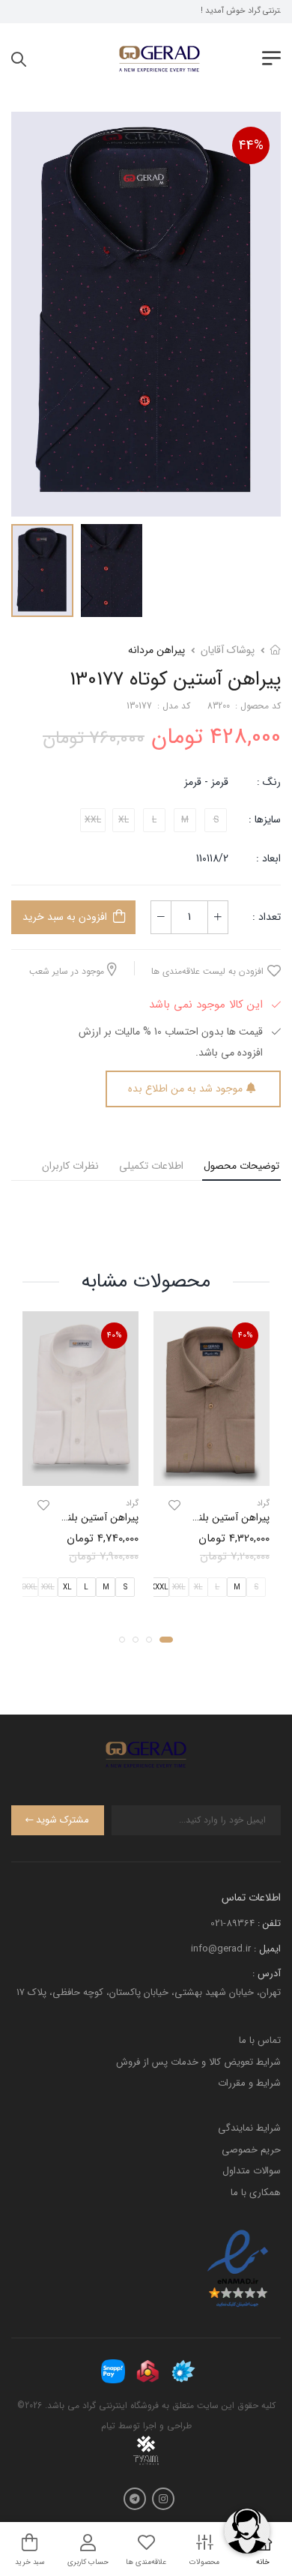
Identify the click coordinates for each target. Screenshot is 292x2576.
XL (67, 1588)
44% (251, 145)
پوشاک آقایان (228, 650)
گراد (263, 1504)
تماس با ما (260, 2040)
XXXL (159, 1588)
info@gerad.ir (221, 1949)
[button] (166, 1640)
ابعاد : (267, 858)
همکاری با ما (256, 2193)
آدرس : (267, 1974)
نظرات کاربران (70, 1166)
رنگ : (269, 782)
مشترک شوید (63, 1820)
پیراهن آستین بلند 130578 (83, 1517)
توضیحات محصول (241, 1166)
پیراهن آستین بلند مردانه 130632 (200, 1517)
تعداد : (267, 917)
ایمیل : (267, 1949)
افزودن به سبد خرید (65, 917)
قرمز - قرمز (206, 782)
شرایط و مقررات (249, 2083)
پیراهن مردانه (156, 650)
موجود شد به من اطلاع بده (185, 1089)
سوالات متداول (252, 2171)
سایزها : (265, 819)
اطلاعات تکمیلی (151, 1166)
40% (246, 1336)
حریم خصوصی (251, 2150)
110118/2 (212, 858)
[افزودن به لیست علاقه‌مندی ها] (174, 1505)
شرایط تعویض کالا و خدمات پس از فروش (198, 2062)
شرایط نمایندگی (249, 2128)
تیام (108, 2426)
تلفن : (269, 1923)
